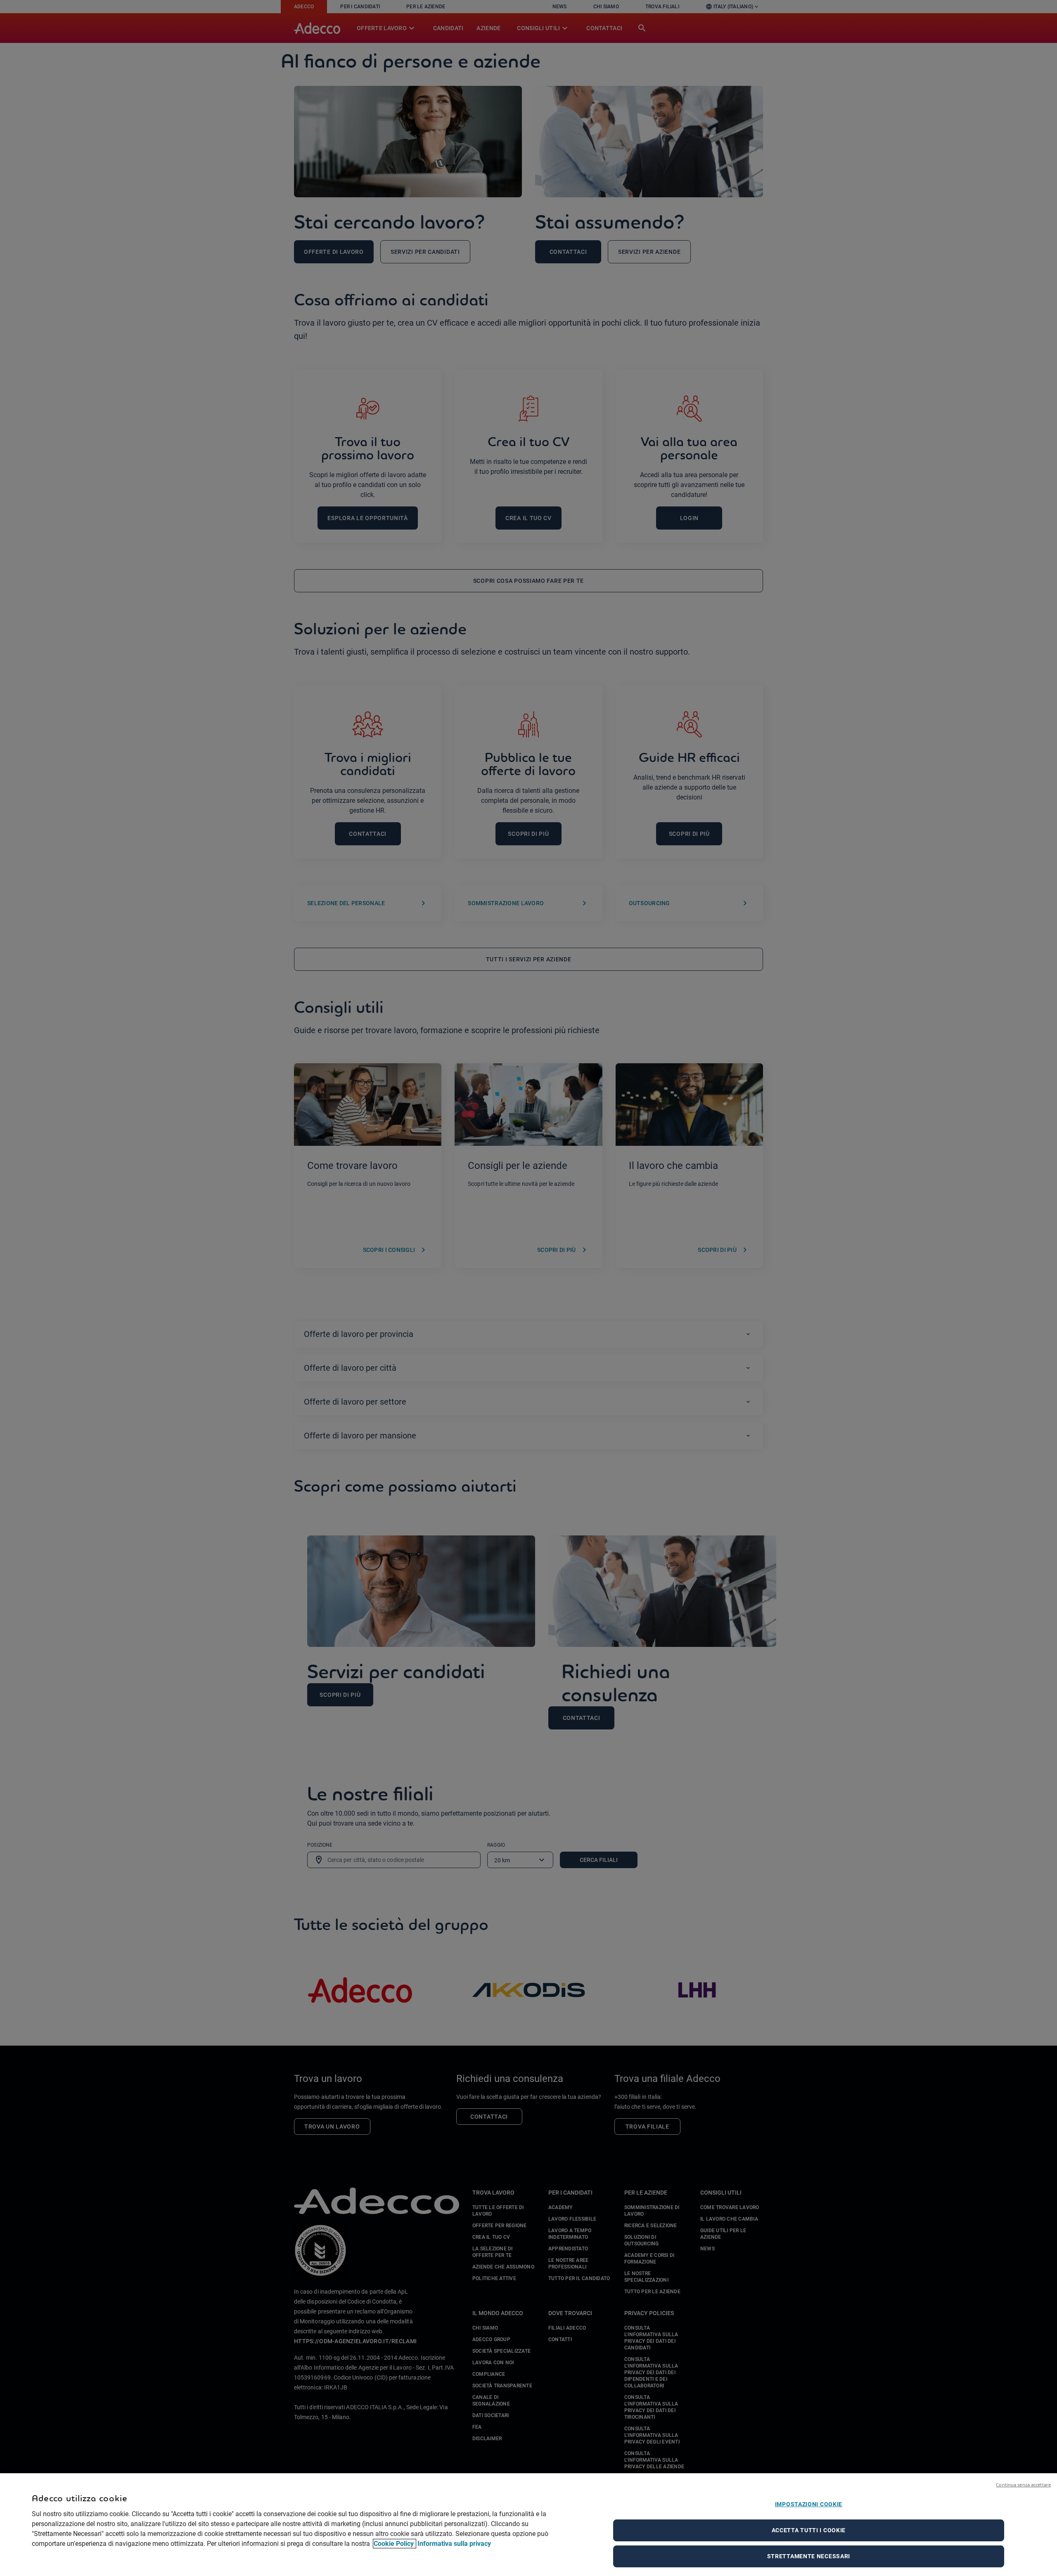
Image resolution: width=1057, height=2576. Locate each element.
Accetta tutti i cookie (809, 2530)
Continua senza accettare (1023, 2485)
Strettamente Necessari (809, 2556)
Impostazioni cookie (809, 2504)
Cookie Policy (395, 2544)
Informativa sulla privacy (454, 2544)
